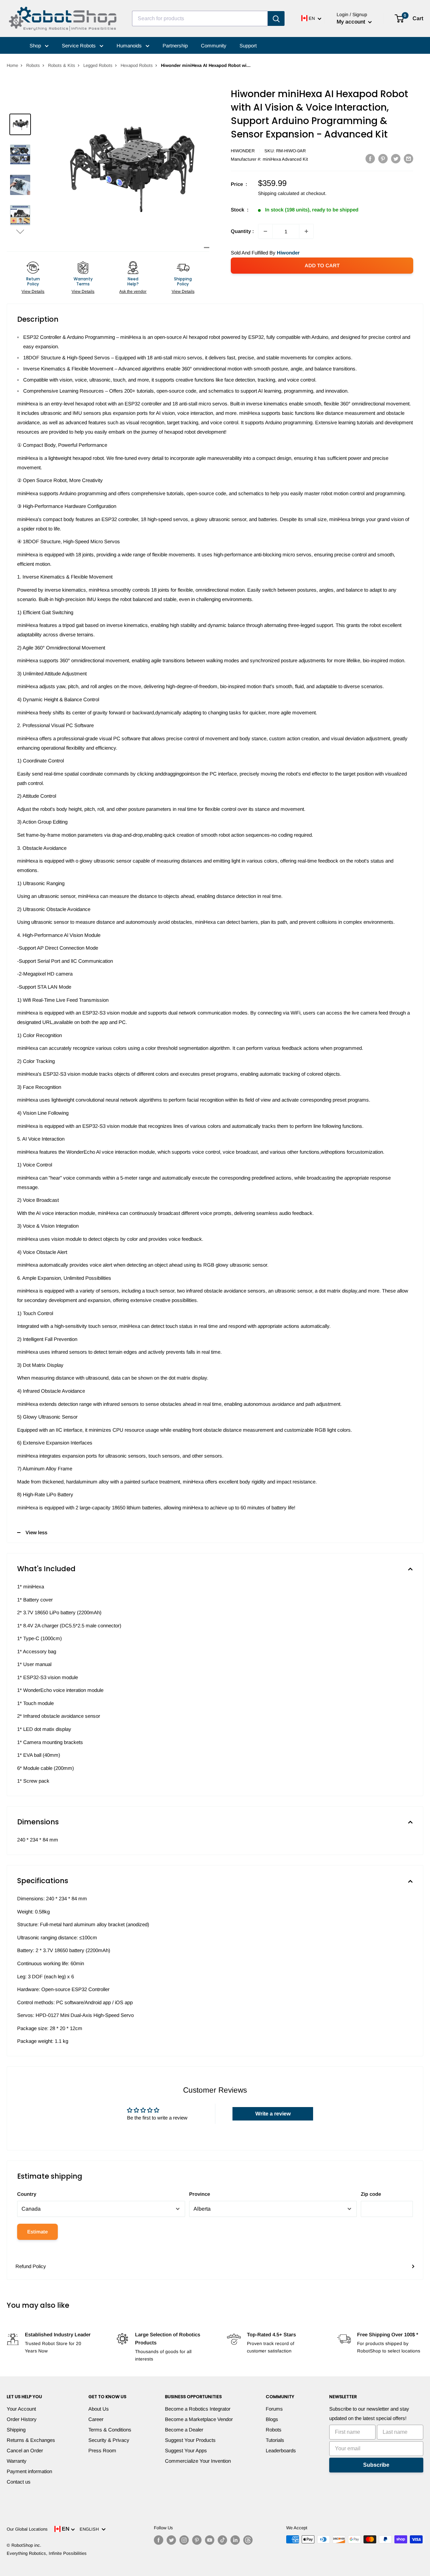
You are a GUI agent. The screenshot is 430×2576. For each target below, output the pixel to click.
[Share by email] (408, 158)
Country (27, 2194)
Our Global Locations (27, 2529)
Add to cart (322, 265)
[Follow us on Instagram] (184, 2540)
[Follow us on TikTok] (222, 2540)
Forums (274, 2409)
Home (12, 65)
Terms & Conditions (110, 2430)
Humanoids (130, 46)
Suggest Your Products (190, 2440)
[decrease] (265, 231)
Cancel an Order (25, 2450)
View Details (33, 291)
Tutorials (275, 2440)
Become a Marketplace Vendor (199, 2419)
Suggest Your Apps (186, 2450)
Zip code (371, 2194)
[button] (20, 231)
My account (352, 22)
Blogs (272, 2419)
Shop (36, 46)
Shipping (16, 2430)
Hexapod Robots (137, 65)
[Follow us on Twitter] (171, 2540)
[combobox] (200, 18)
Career (96, 2419)
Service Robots (79, 46)
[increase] (306, 231)
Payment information (29, 2471)
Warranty (17, 2461)
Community (214, 46)
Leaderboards (281, 2450)
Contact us (19, 2482)
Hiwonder (243, 151)
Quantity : (242, 231)
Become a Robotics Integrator (198, 2409)
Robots (33, 65)
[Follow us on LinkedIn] (235, 2540)
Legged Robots (98, 65)
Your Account (21, 2409)
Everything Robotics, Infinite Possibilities (47, 2553)
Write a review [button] (273, 2114)
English (91, 2529)
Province (200, 2194)
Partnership (175, 46)
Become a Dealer (184, 2430)
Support (248, 46)
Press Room (102, 2450)
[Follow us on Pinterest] (197, 2540)
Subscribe (376, 2465)
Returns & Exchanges (31, 2440)
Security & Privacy (109, 2440)
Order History (22, 2419)
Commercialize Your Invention (198, 2461)
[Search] (276, 18)
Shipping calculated (279, 193)
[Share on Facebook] (370, 158)
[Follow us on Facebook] (159, 2540)
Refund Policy (31, 2266)
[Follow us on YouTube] (210, 2540)
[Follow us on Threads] (248, 2540)
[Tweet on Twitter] (396, 158)
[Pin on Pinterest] (383, 158)
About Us (99, 2409)
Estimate (37, 2232)
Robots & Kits (62, 65)
